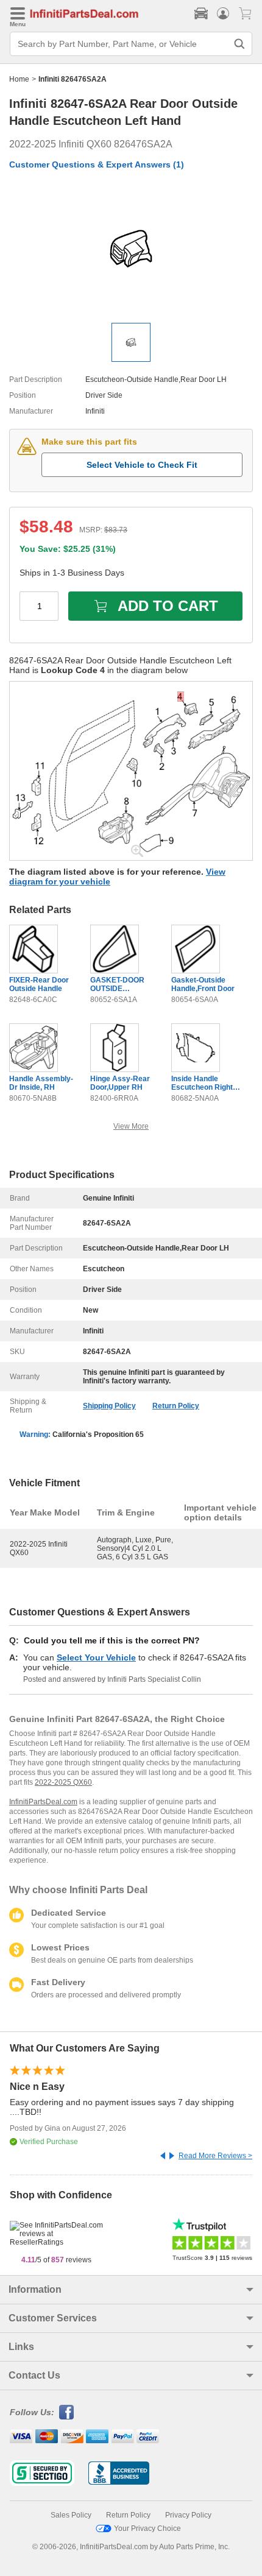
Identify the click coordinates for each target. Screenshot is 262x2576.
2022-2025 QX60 (63, 1782)
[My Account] (223, 13)
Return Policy (176, 1406)
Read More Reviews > (215, 2156)
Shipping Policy (109, 1406)
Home (19, 79)
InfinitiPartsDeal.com (43, 1802)
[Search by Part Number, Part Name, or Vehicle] (239, 44)
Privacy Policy (188, 2515)
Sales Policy (71, 2515)
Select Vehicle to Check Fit (142, 465)
